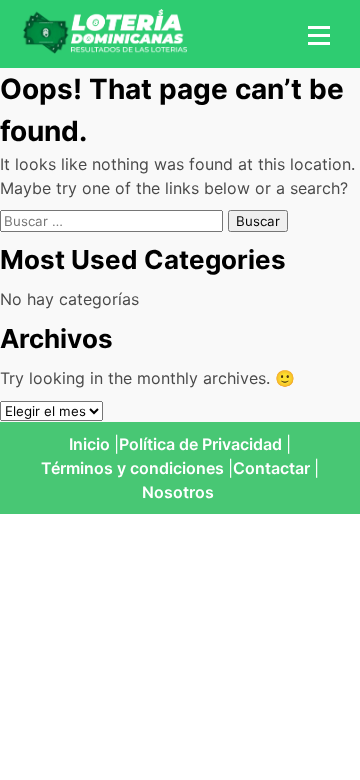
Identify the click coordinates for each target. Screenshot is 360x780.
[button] (316, 34)
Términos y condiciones (132, 468)
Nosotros (178, 492)
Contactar (271, 468)
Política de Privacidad (200, 444)
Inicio (89, 444)
